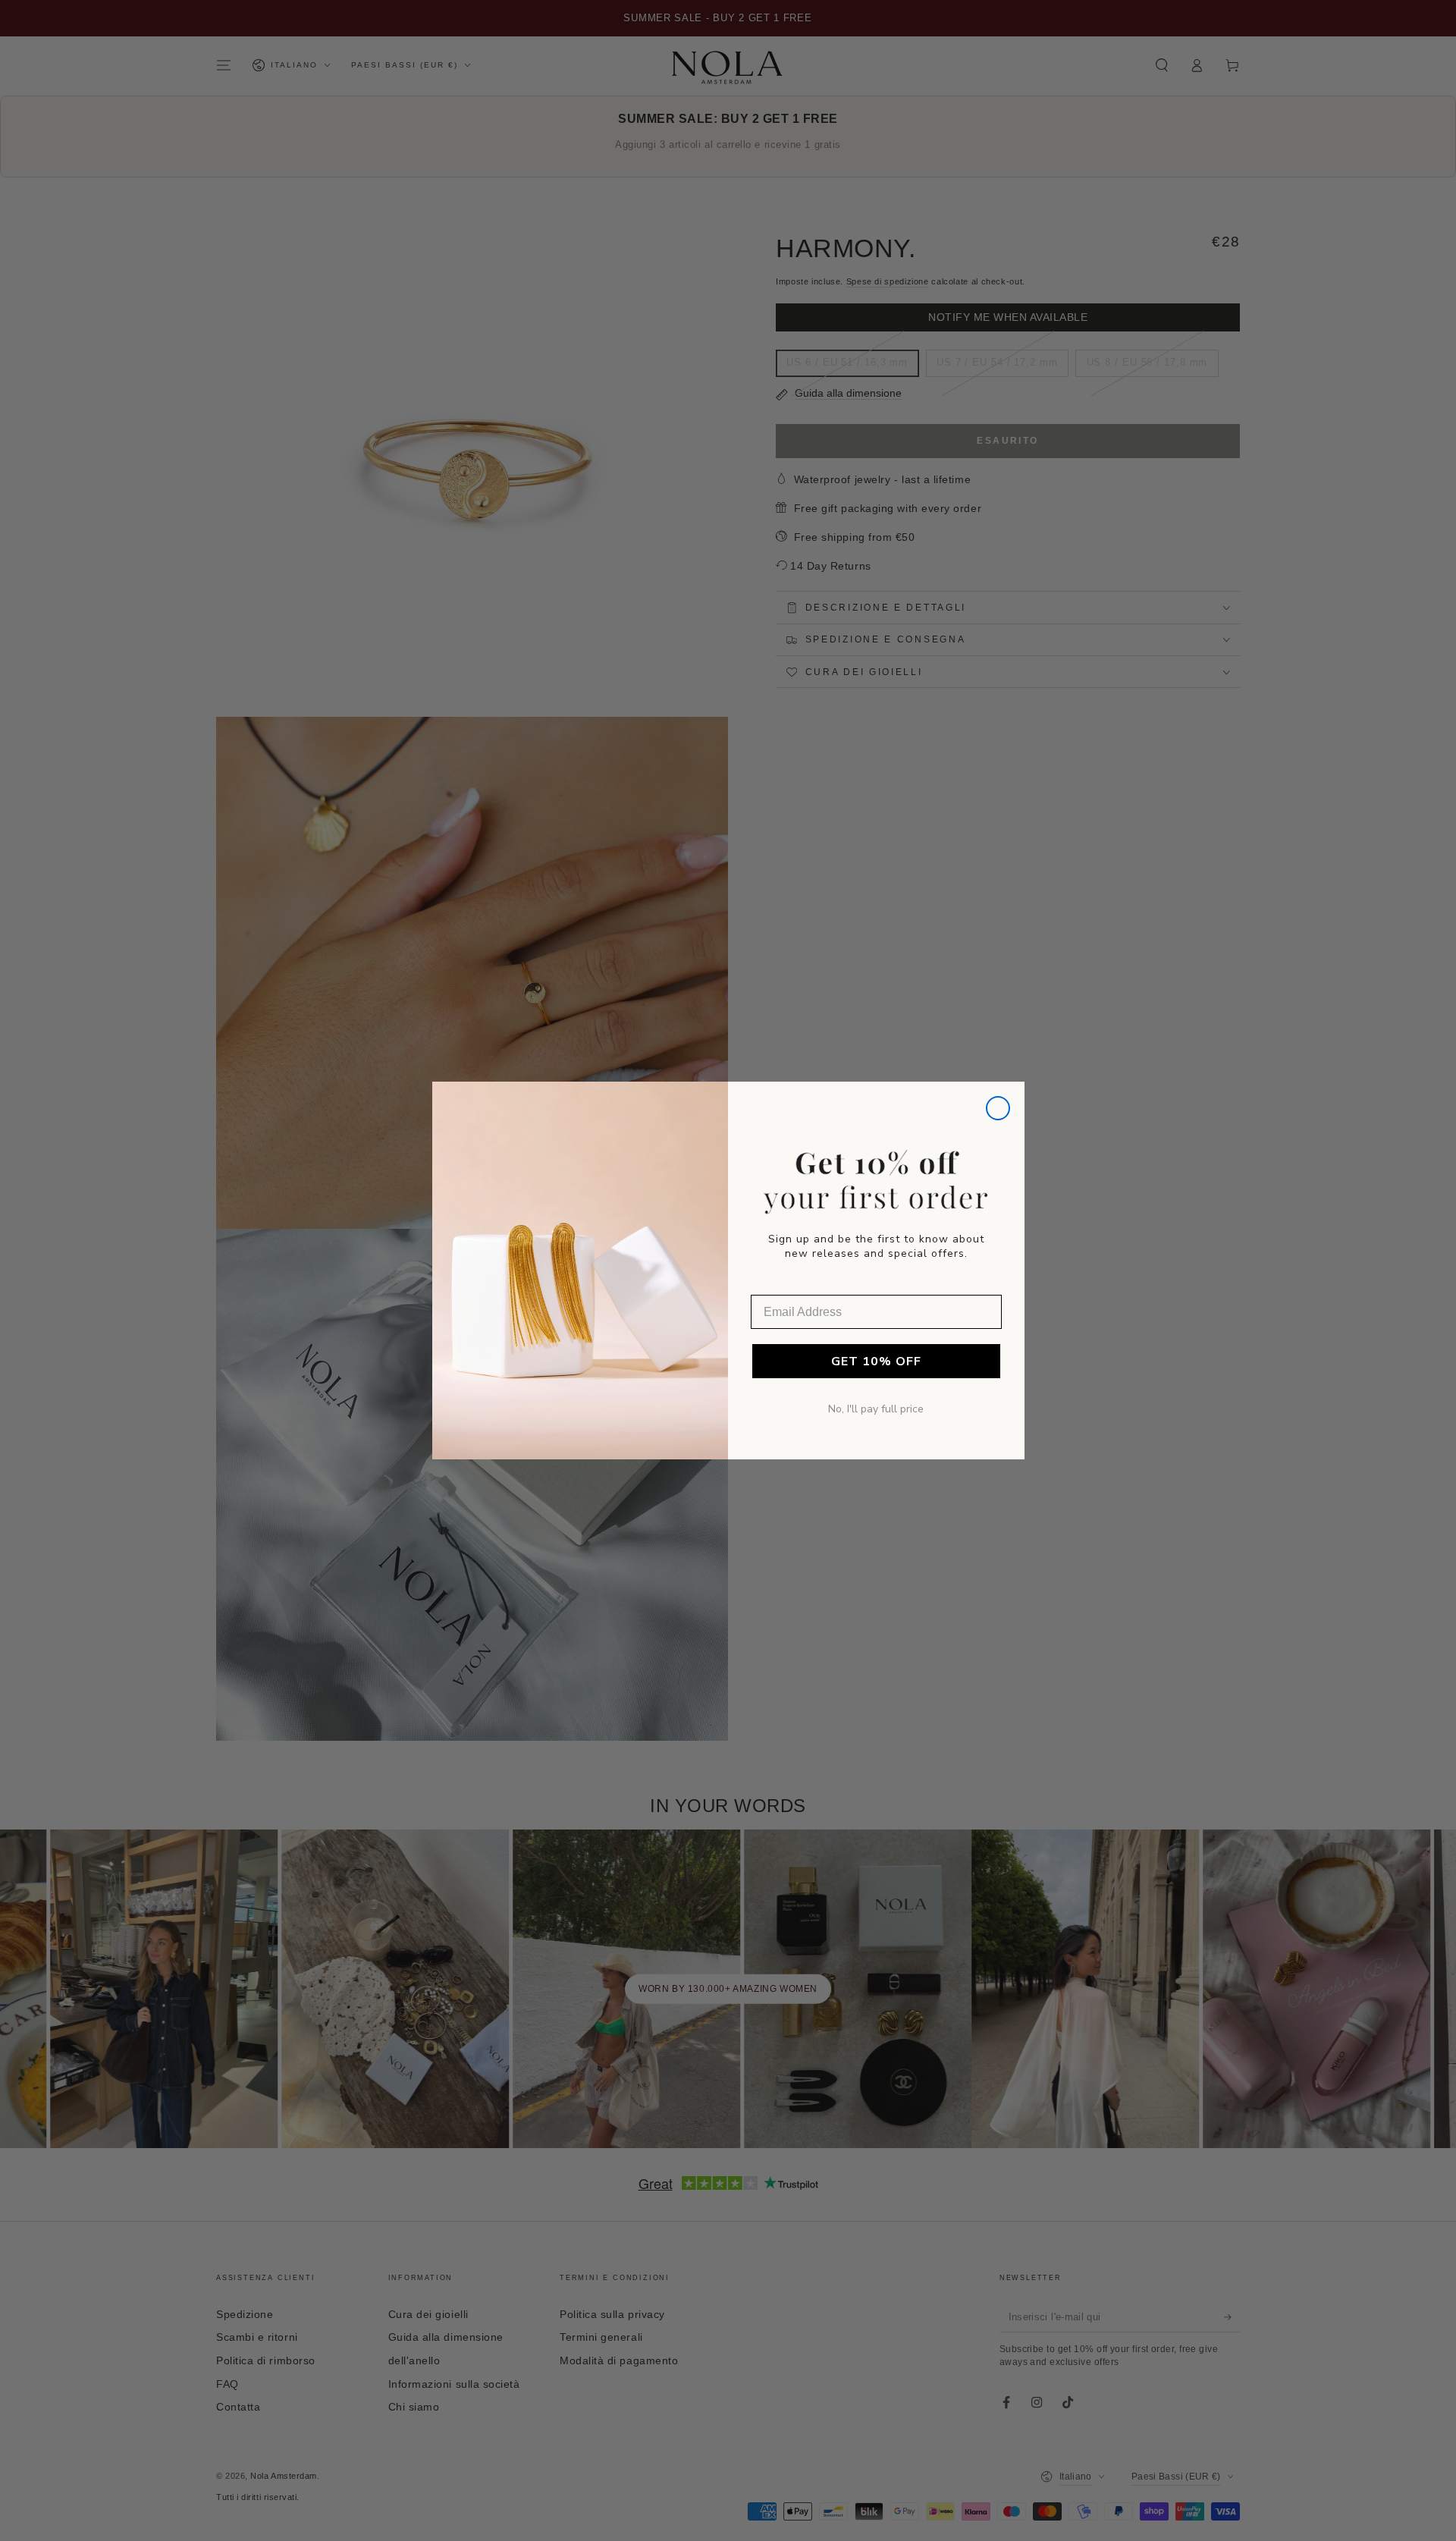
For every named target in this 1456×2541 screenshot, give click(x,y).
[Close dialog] (998, 1108)
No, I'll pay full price (876, 1409)
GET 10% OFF (876, 1362)
